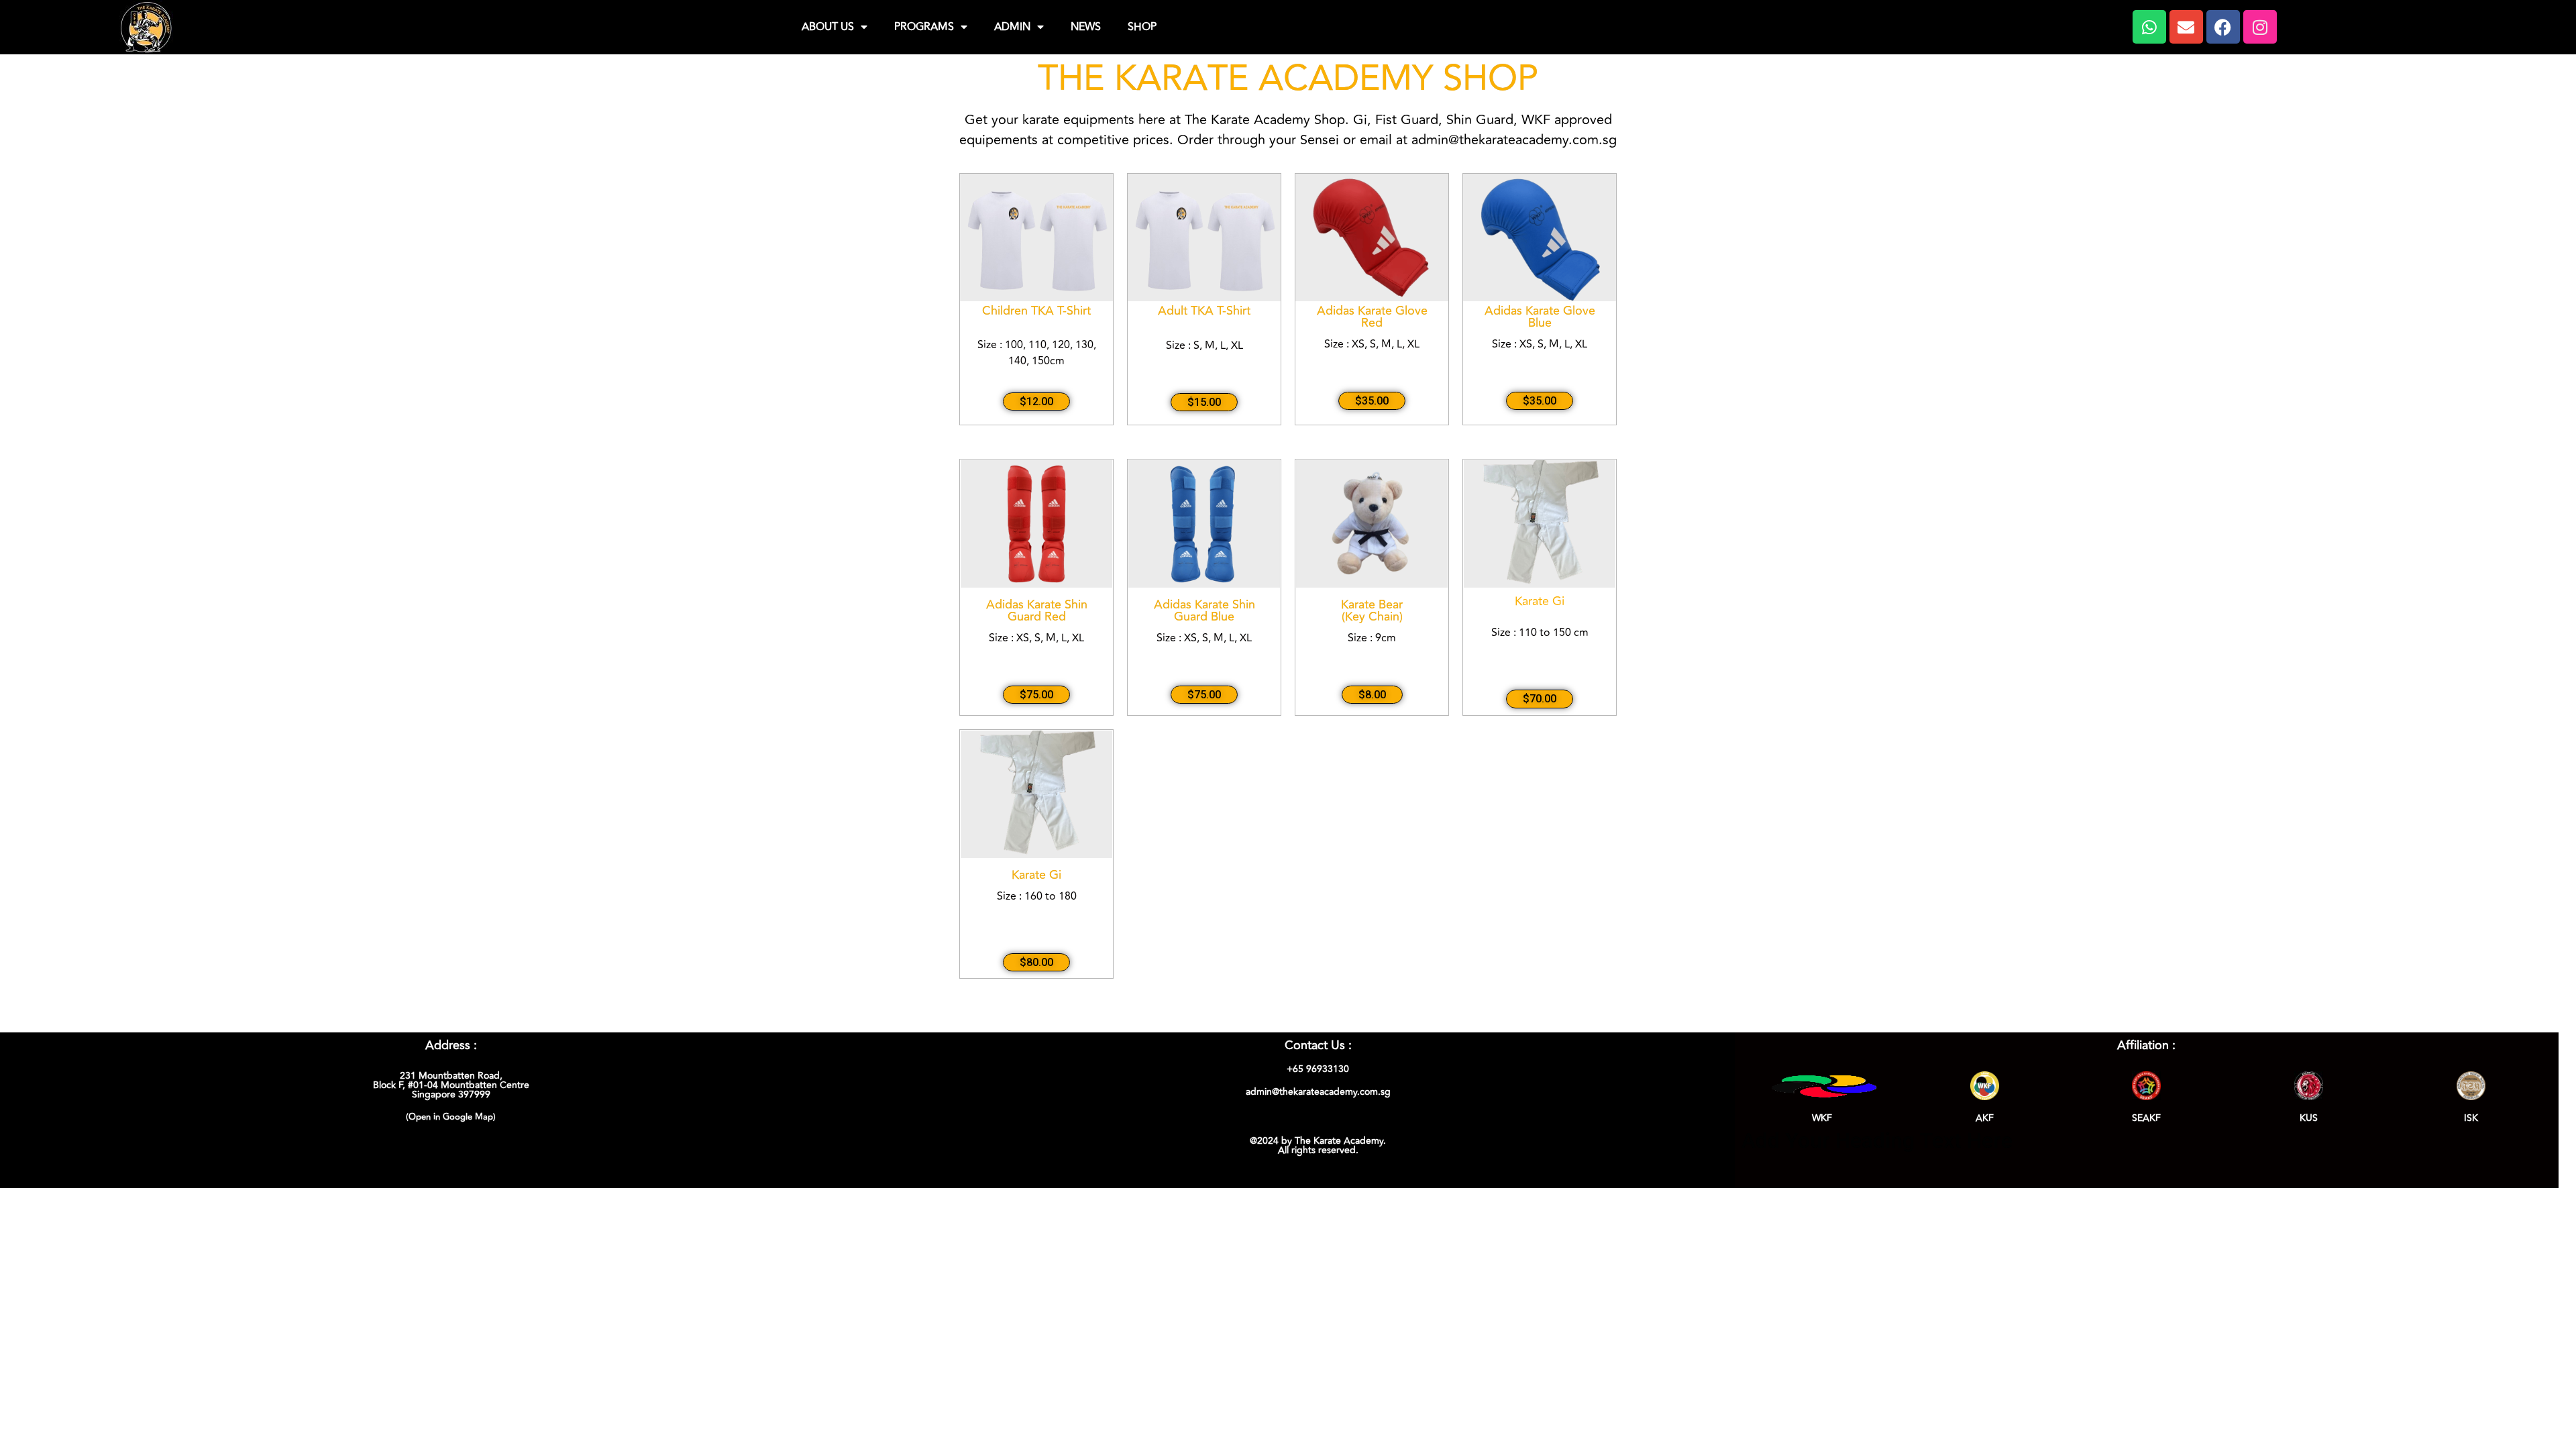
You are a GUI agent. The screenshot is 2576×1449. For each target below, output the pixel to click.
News (1086, 27)
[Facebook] (2223, 27)
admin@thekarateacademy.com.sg (1318, 1092)
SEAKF (2146, 1118)
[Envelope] (2186, 27)
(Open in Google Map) (451, 1117)
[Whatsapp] (2149, 27)
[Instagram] (2260, 27)
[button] (1036, 402)
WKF (1822, 1118)
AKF (1985, 1118)
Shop (1142, 27)
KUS (2309, 1118)
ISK (2471, 1118)
